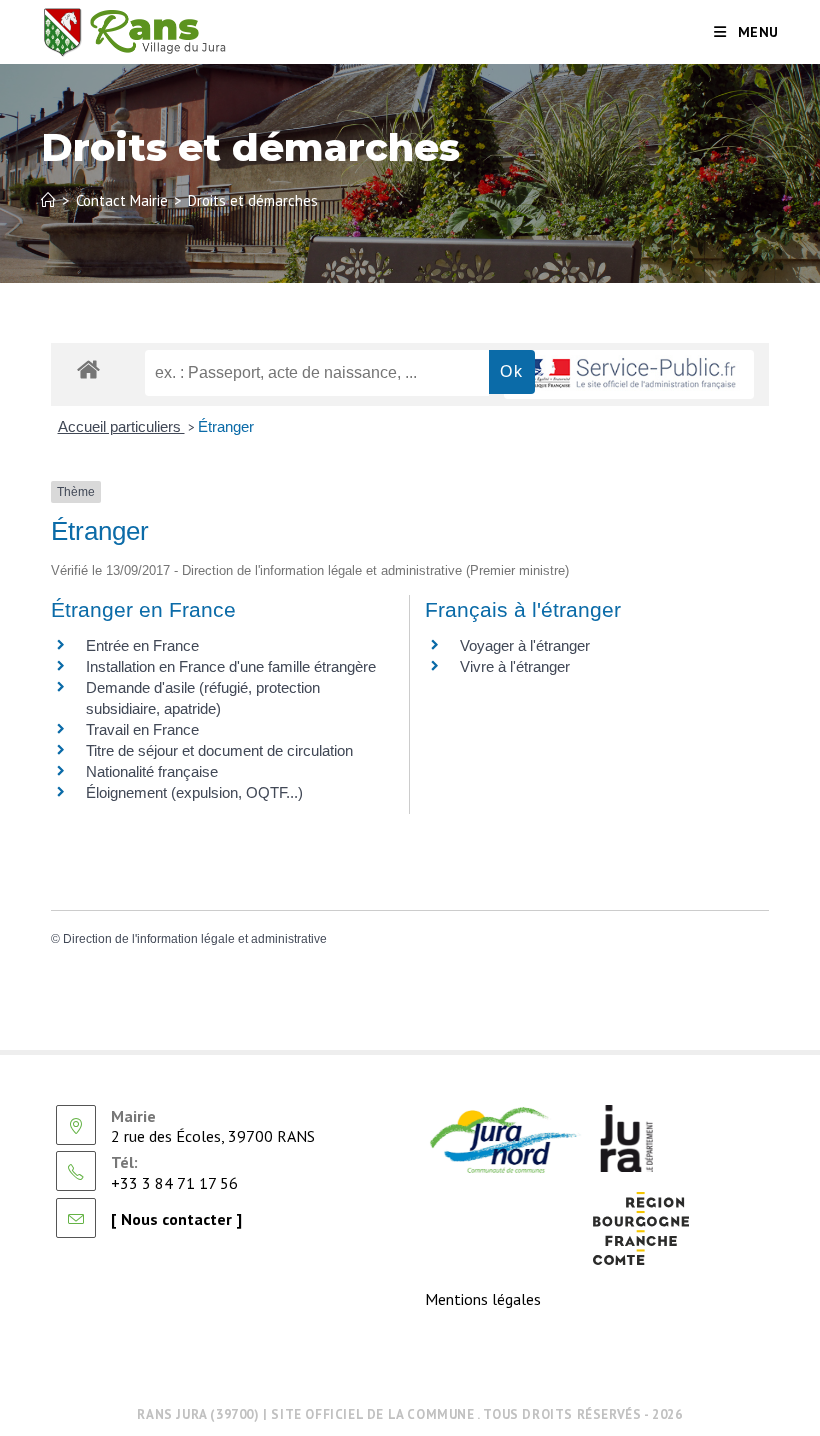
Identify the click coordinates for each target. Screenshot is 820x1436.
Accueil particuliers (121, 426)
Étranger (226, 426)
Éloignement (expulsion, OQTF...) (194, 792)
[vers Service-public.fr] (629, 374)
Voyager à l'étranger (525, 645)
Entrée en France (142, 645)
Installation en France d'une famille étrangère (231, 666)
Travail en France (142, 729)
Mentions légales (483, 1299)
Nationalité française (152, 771)
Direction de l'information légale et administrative (195, 939)
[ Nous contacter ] (176, 1219)
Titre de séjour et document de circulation (219, 750)
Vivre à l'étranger (515, 666)
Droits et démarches (253, 200)
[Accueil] (48, 200)
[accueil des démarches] (88, 368)
